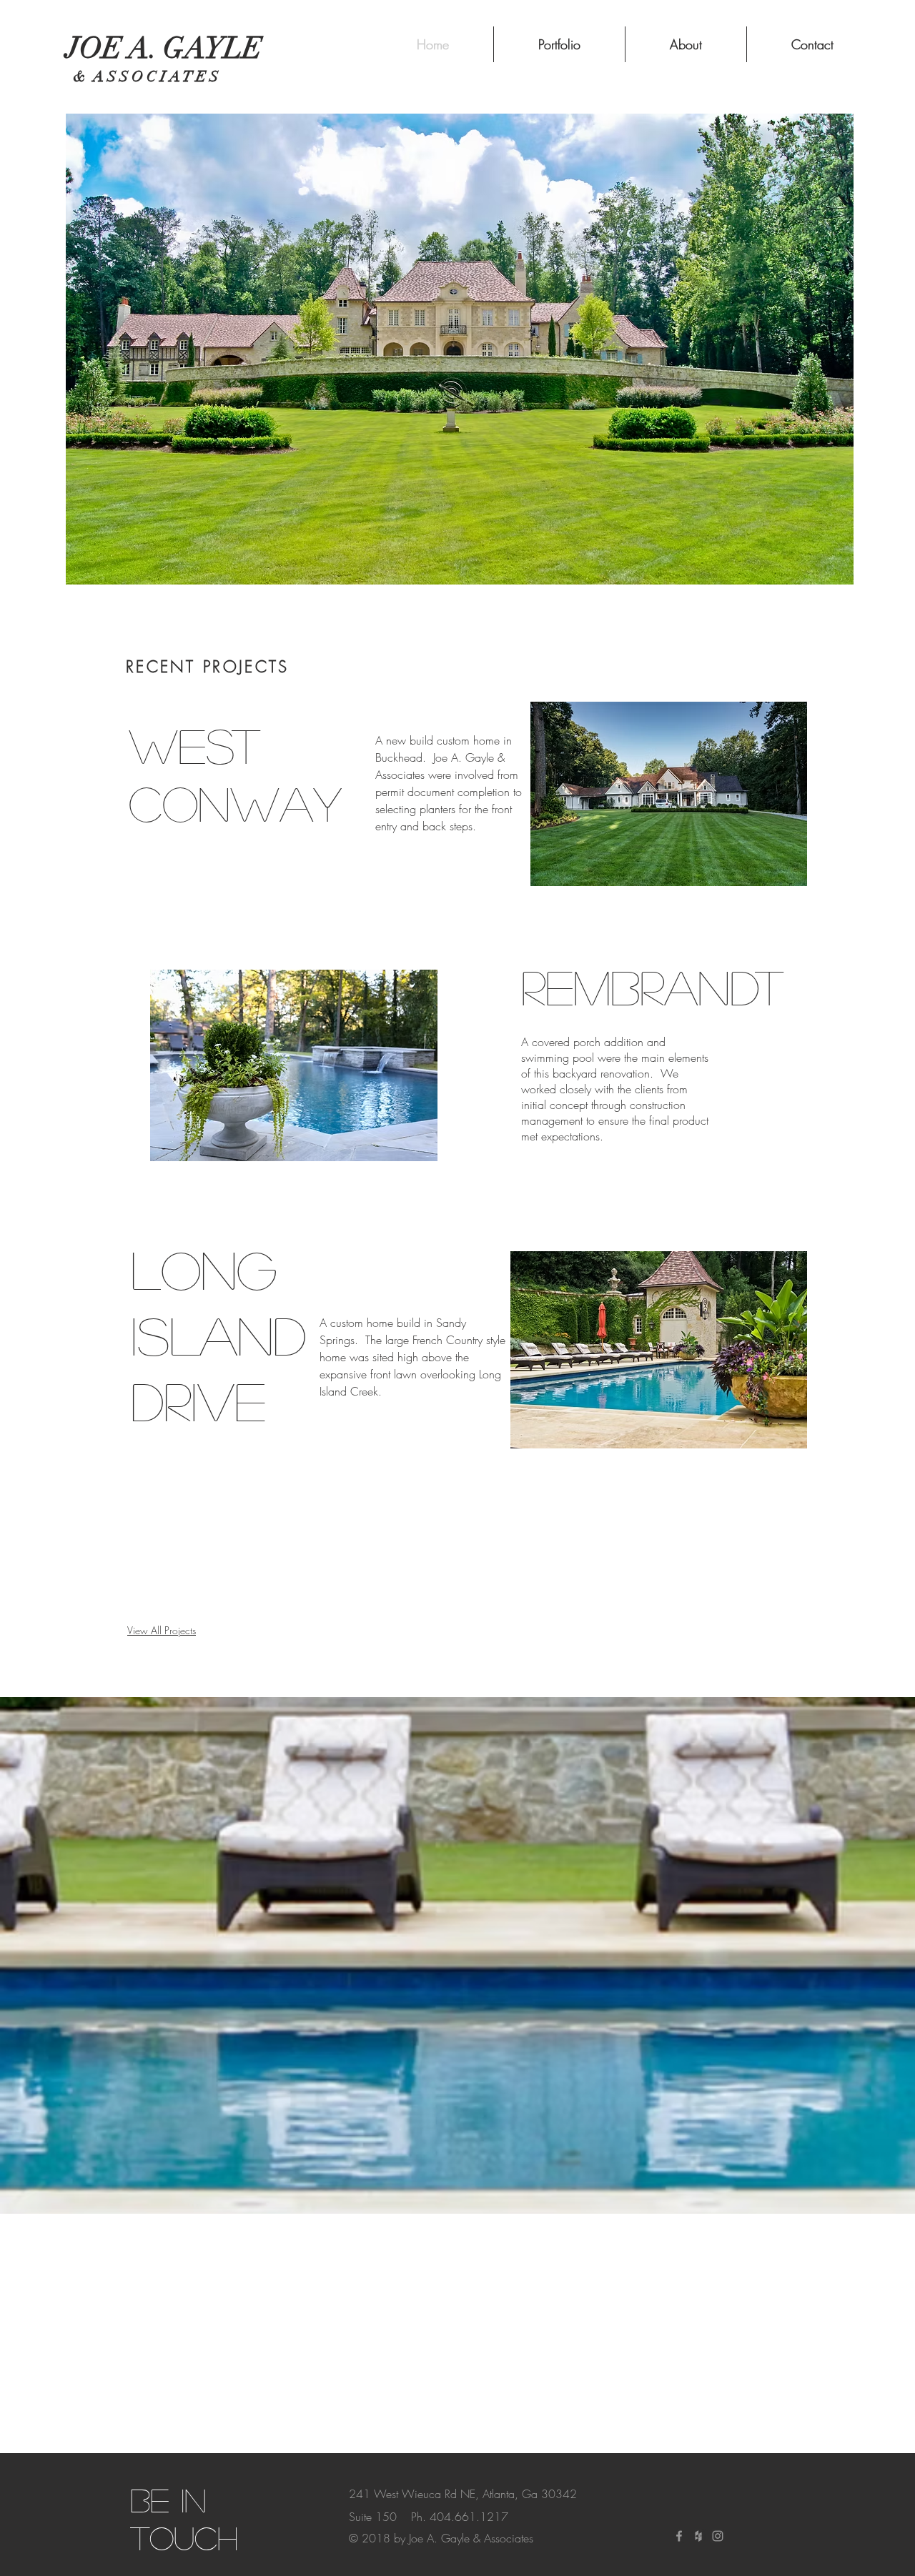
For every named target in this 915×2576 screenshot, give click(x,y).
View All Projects (162, 1630)
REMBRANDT (652, 986)
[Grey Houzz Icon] (698, 2536)
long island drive (218, 1334)
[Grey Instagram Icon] (718, 2536)
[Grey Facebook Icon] (679, 2536)
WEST (194, 745)
